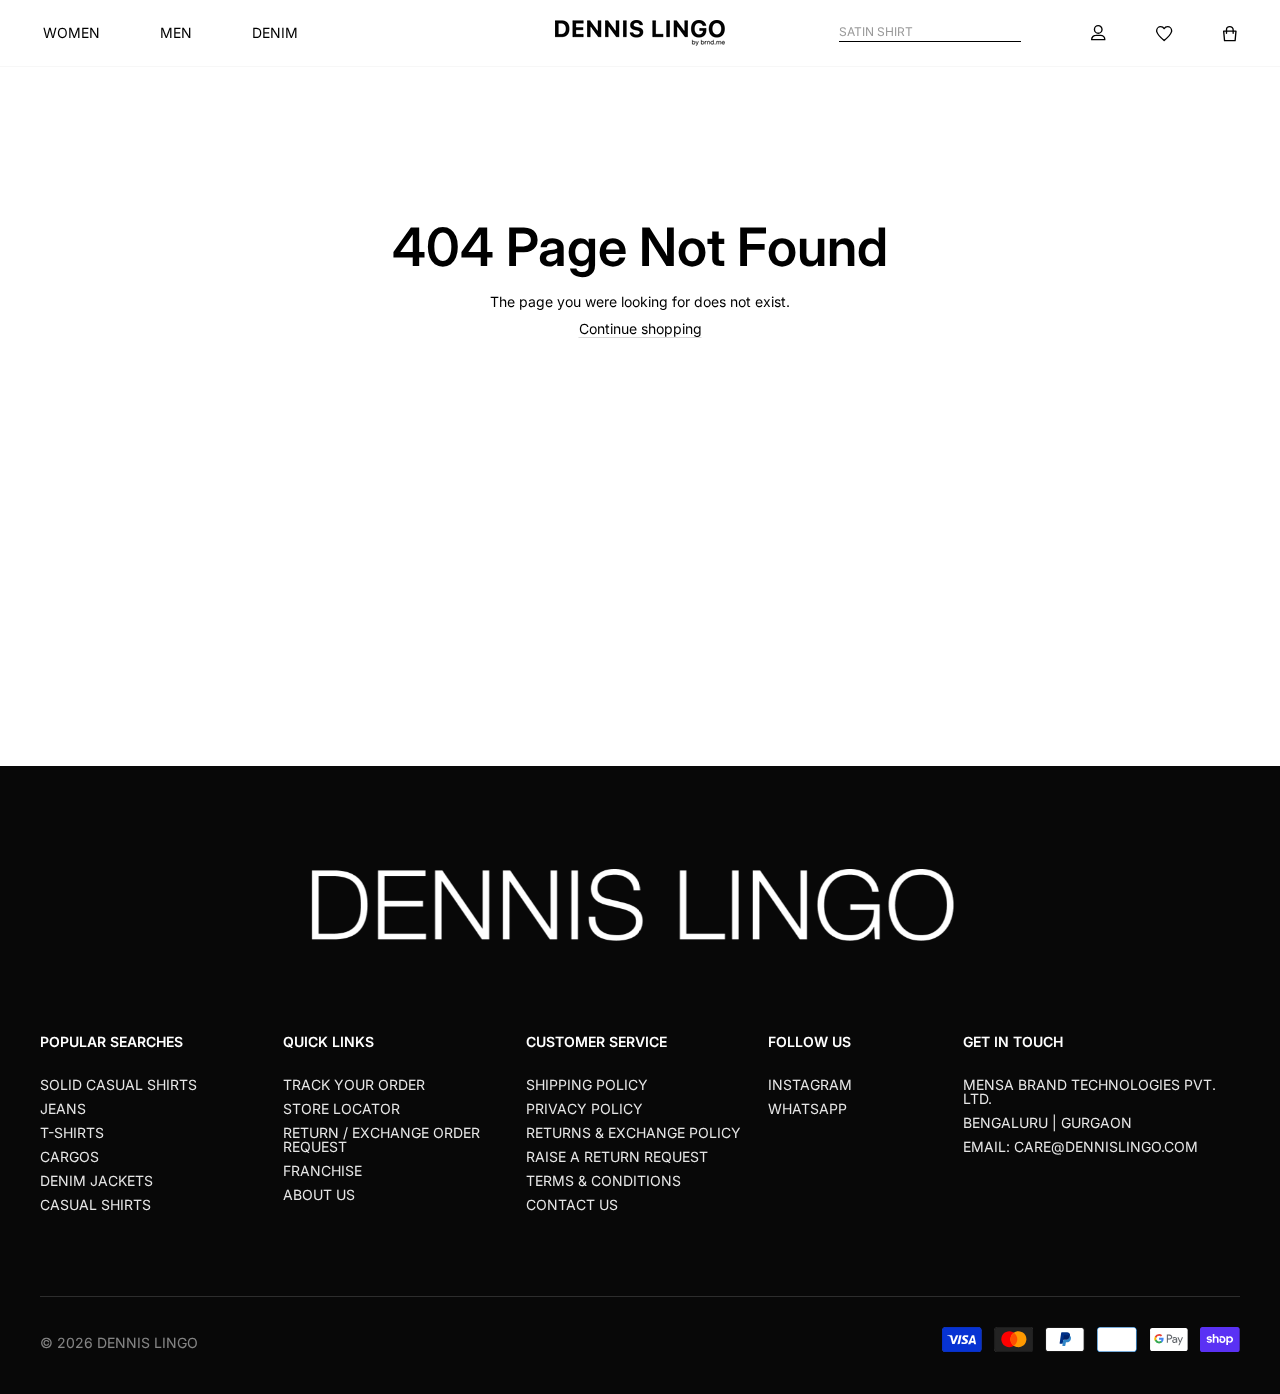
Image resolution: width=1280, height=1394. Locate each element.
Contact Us (572, 1204)
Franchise (322, 1170)
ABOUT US (319, 1194)
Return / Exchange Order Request (381, 1139)
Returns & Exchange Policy (633, 1132)
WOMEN (71, 32)
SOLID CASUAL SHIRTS (118, 1084)
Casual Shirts (95, 1204)
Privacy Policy (584, 1108)
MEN (176, 32)
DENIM (275, 32)
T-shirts (72, 1132)
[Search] (1012, 32)
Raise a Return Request (617, 1156)
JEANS (63, 1108)
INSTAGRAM (810, 1084)
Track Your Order (354, 1084)
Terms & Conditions (603, 1180)
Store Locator (341, 1108)
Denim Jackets (96, 1180)
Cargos (69, 1156)
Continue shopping (640, 328)
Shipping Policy (587, 1084)
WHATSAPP (807, 1108)
